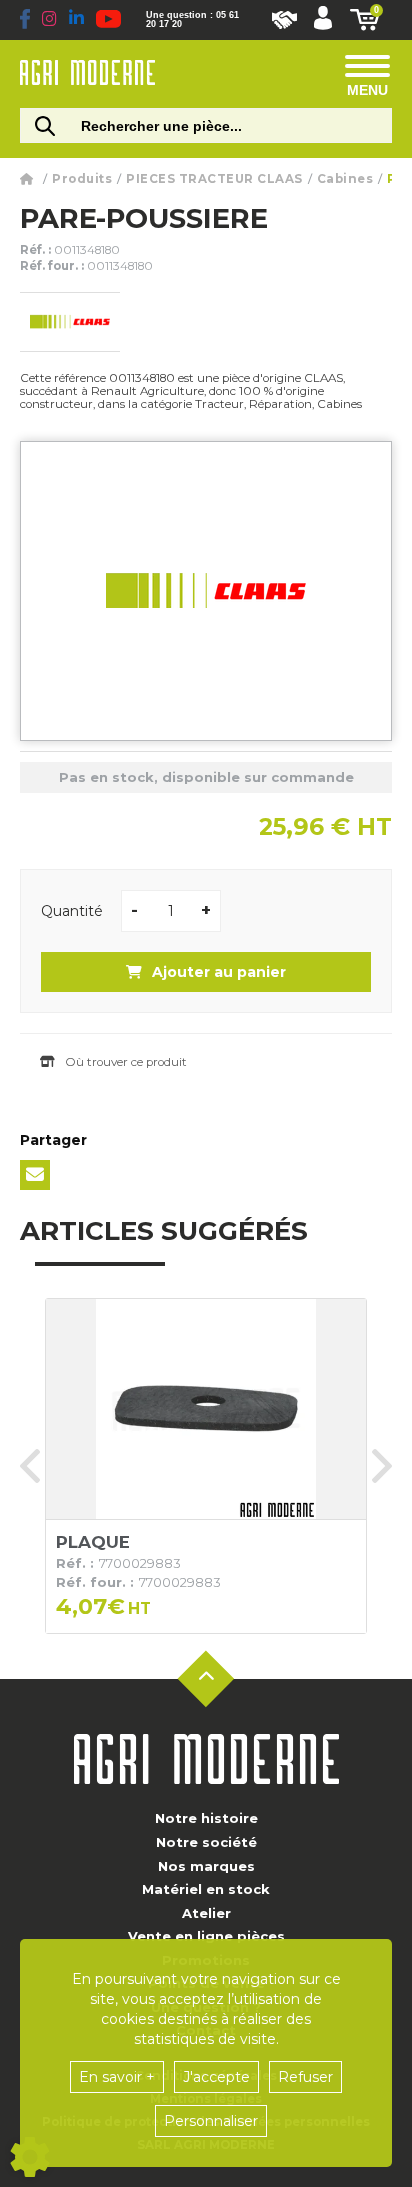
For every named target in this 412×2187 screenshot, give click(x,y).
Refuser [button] (305, 2077)
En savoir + (117, 2077)
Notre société (206, 1842)
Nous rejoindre (284, 20)
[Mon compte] (323, 20)
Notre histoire (206, 1818)
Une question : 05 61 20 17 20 (192, 20)
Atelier (206, 1913)
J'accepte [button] (216, 2077)
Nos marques (206, 1866)
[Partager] (35, 1175)
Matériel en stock (206, 1889)
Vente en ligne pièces (206, 1936)
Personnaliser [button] (211, 2121)
